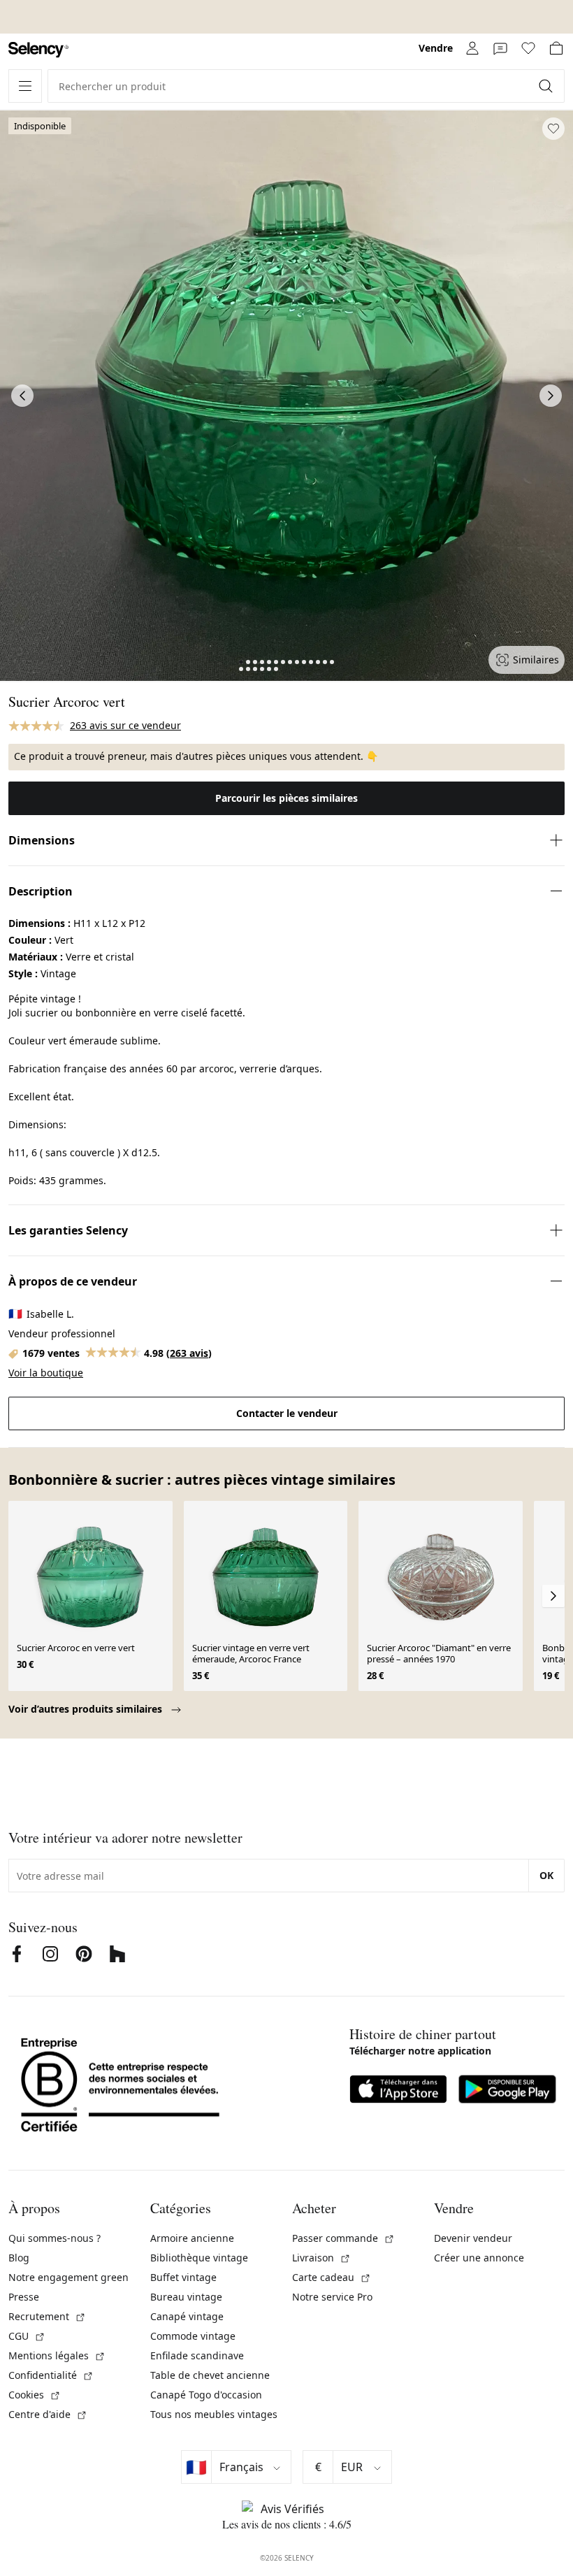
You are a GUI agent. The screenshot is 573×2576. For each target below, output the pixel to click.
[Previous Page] (22, 396)
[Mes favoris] (528, 48)
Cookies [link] (35, 2395)
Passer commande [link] (343, 2238)
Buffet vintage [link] (183, 2277)
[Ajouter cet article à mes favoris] (553, 129)
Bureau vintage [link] (186, 2297)
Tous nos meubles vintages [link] (214, 2414)
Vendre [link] (436, 48)
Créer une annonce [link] (479, 2258)
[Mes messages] (500, 48)
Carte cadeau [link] (332, 2277)
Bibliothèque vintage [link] (199, 2258)
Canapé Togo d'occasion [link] (206, 2395)
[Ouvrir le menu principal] (25, 86)
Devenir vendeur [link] (473, 2238)
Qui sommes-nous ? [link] (55, 2238)
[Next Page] (551, 396)
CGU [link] (27, 2336)
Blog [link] (19, 2258)
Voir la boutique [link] (46, 1373)
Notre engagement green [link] (68, 2277)
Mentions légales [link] (57, 2355)
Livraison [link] (321, 2258)
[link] (38, 50)
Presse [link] (24, 2297)
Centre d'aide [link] (48, 2414)
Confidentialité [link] (51, 2375)
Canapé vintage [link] (187, 2316)
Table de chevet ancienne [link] (210, 2375)
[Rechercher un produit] (547, 86)
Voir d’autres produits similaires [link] (87, 1709)
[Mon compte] (472, 48)
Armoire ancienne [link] (192, 2238)
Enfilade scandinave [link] (197, 2355)
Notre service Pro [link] (332, 2297)
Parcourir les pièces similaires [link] (286, 798)
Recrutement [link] (47, 2316)
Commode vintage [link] (193, 2336)
